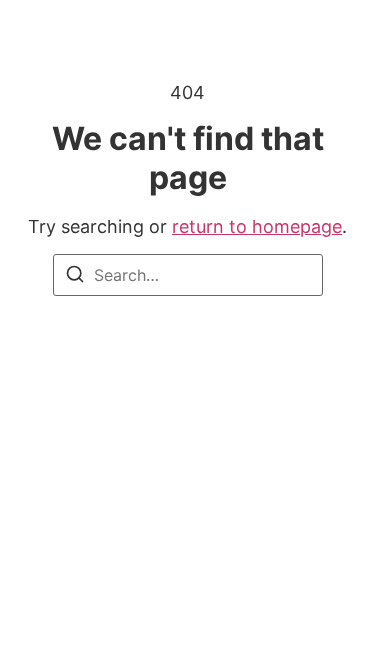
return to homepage (257, 226)
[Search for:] (188, 275)
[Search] (75, 277)
